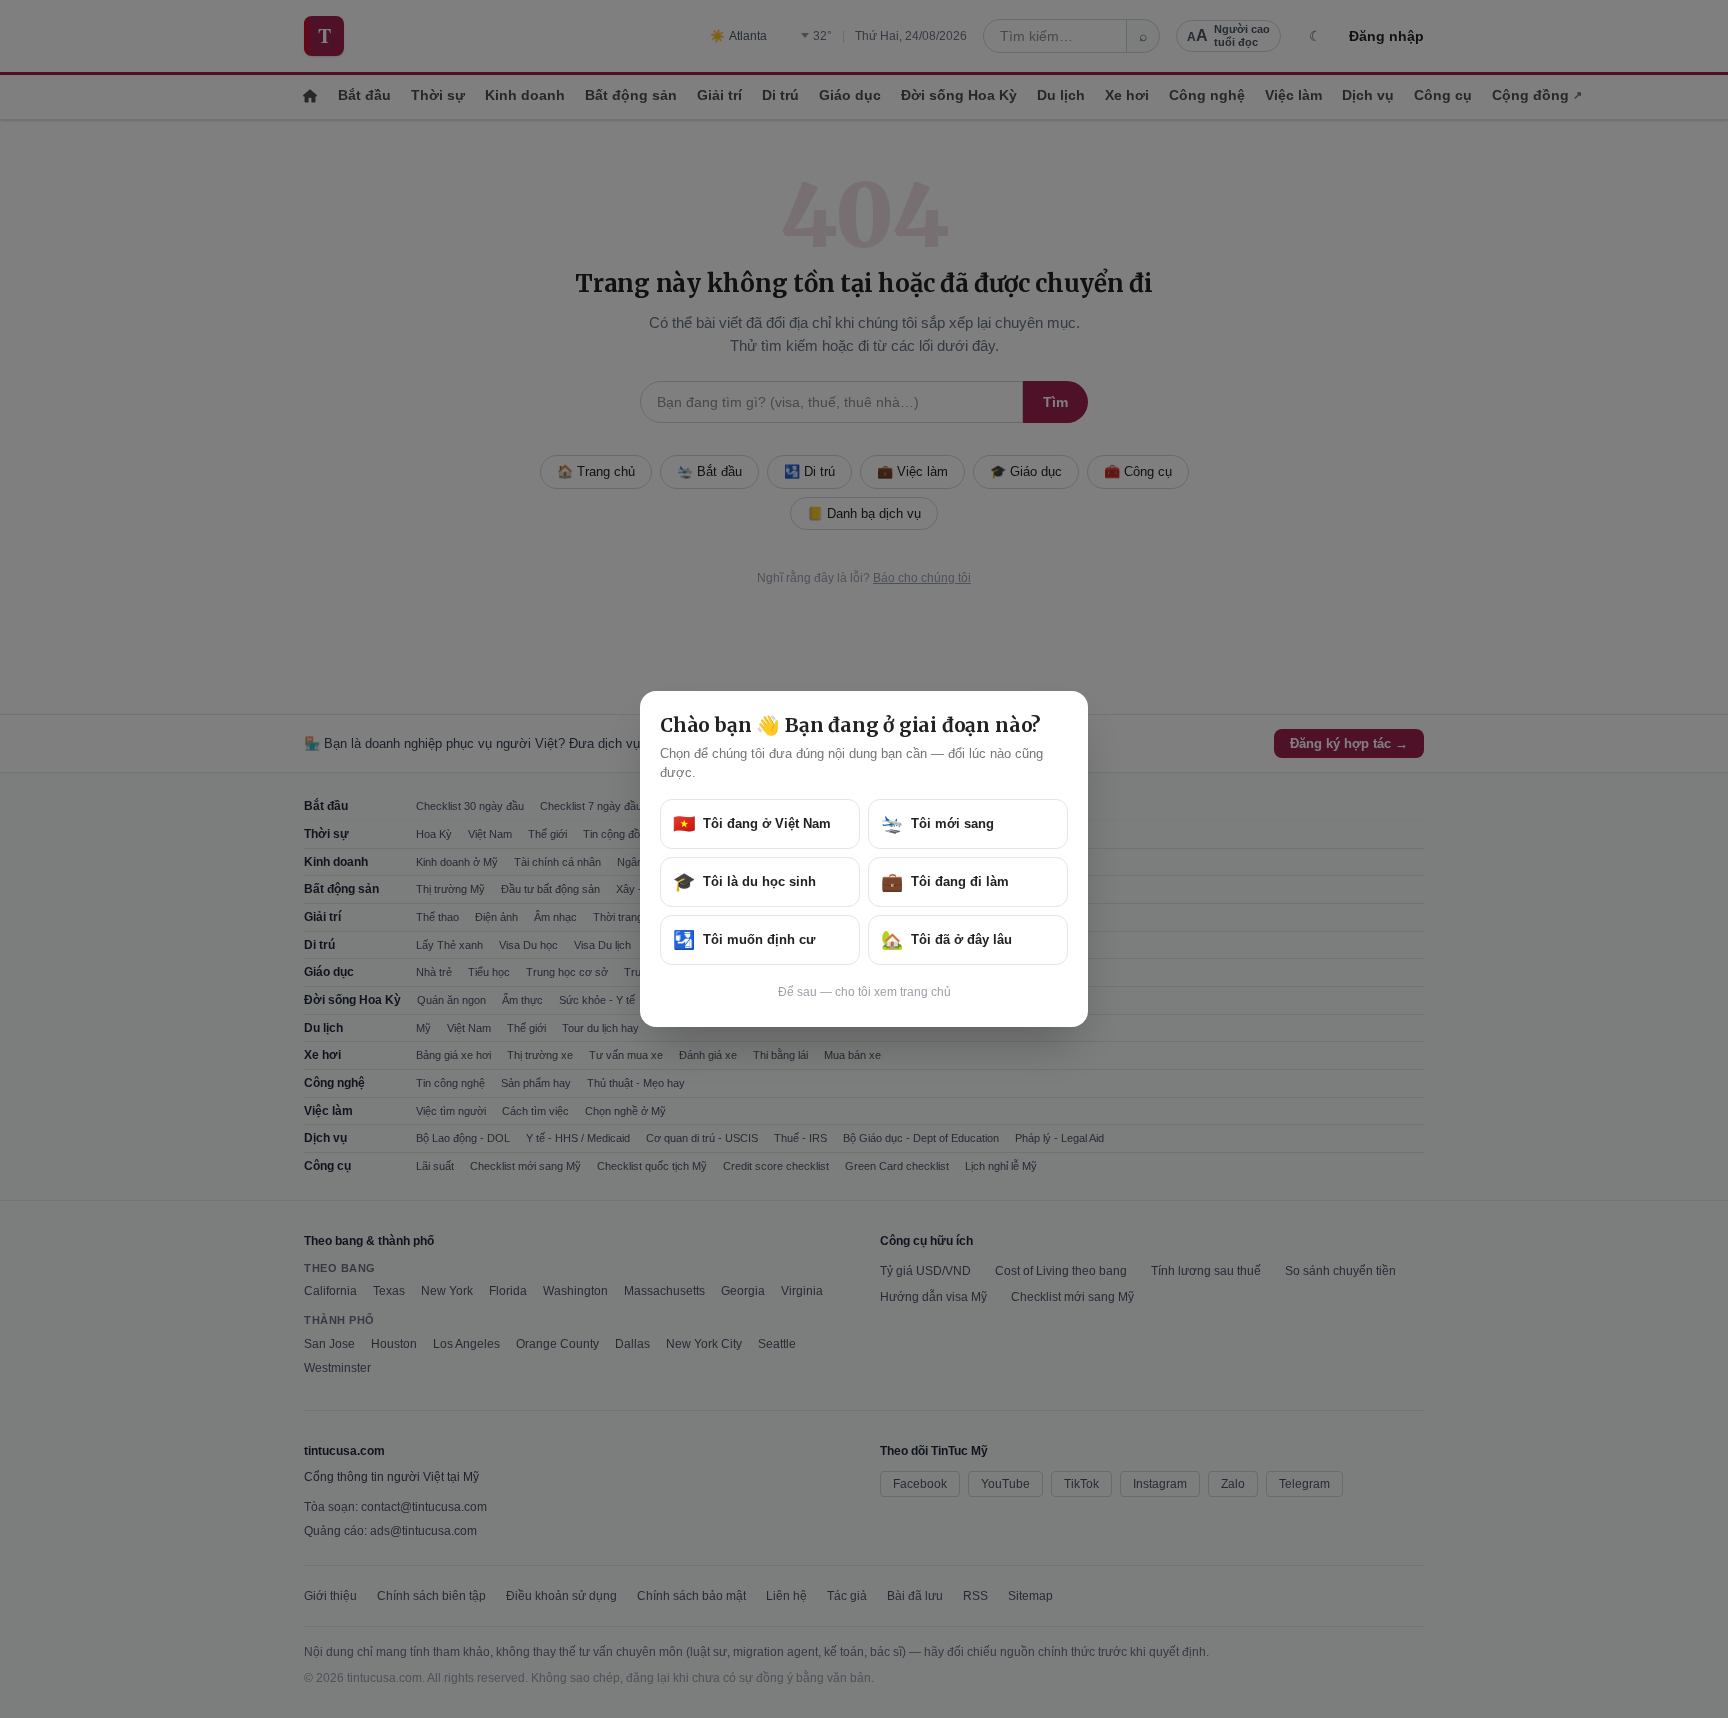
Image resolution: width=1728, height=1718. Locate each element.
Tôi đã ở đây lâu (946, 940)
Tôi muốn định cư (744, 940)
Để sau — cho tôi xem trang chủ (864, 992)
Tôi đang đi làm (945, 882)
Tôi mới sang (937, 824)
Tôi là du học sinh (744, 882)
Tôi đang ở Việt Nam (752, 824)
